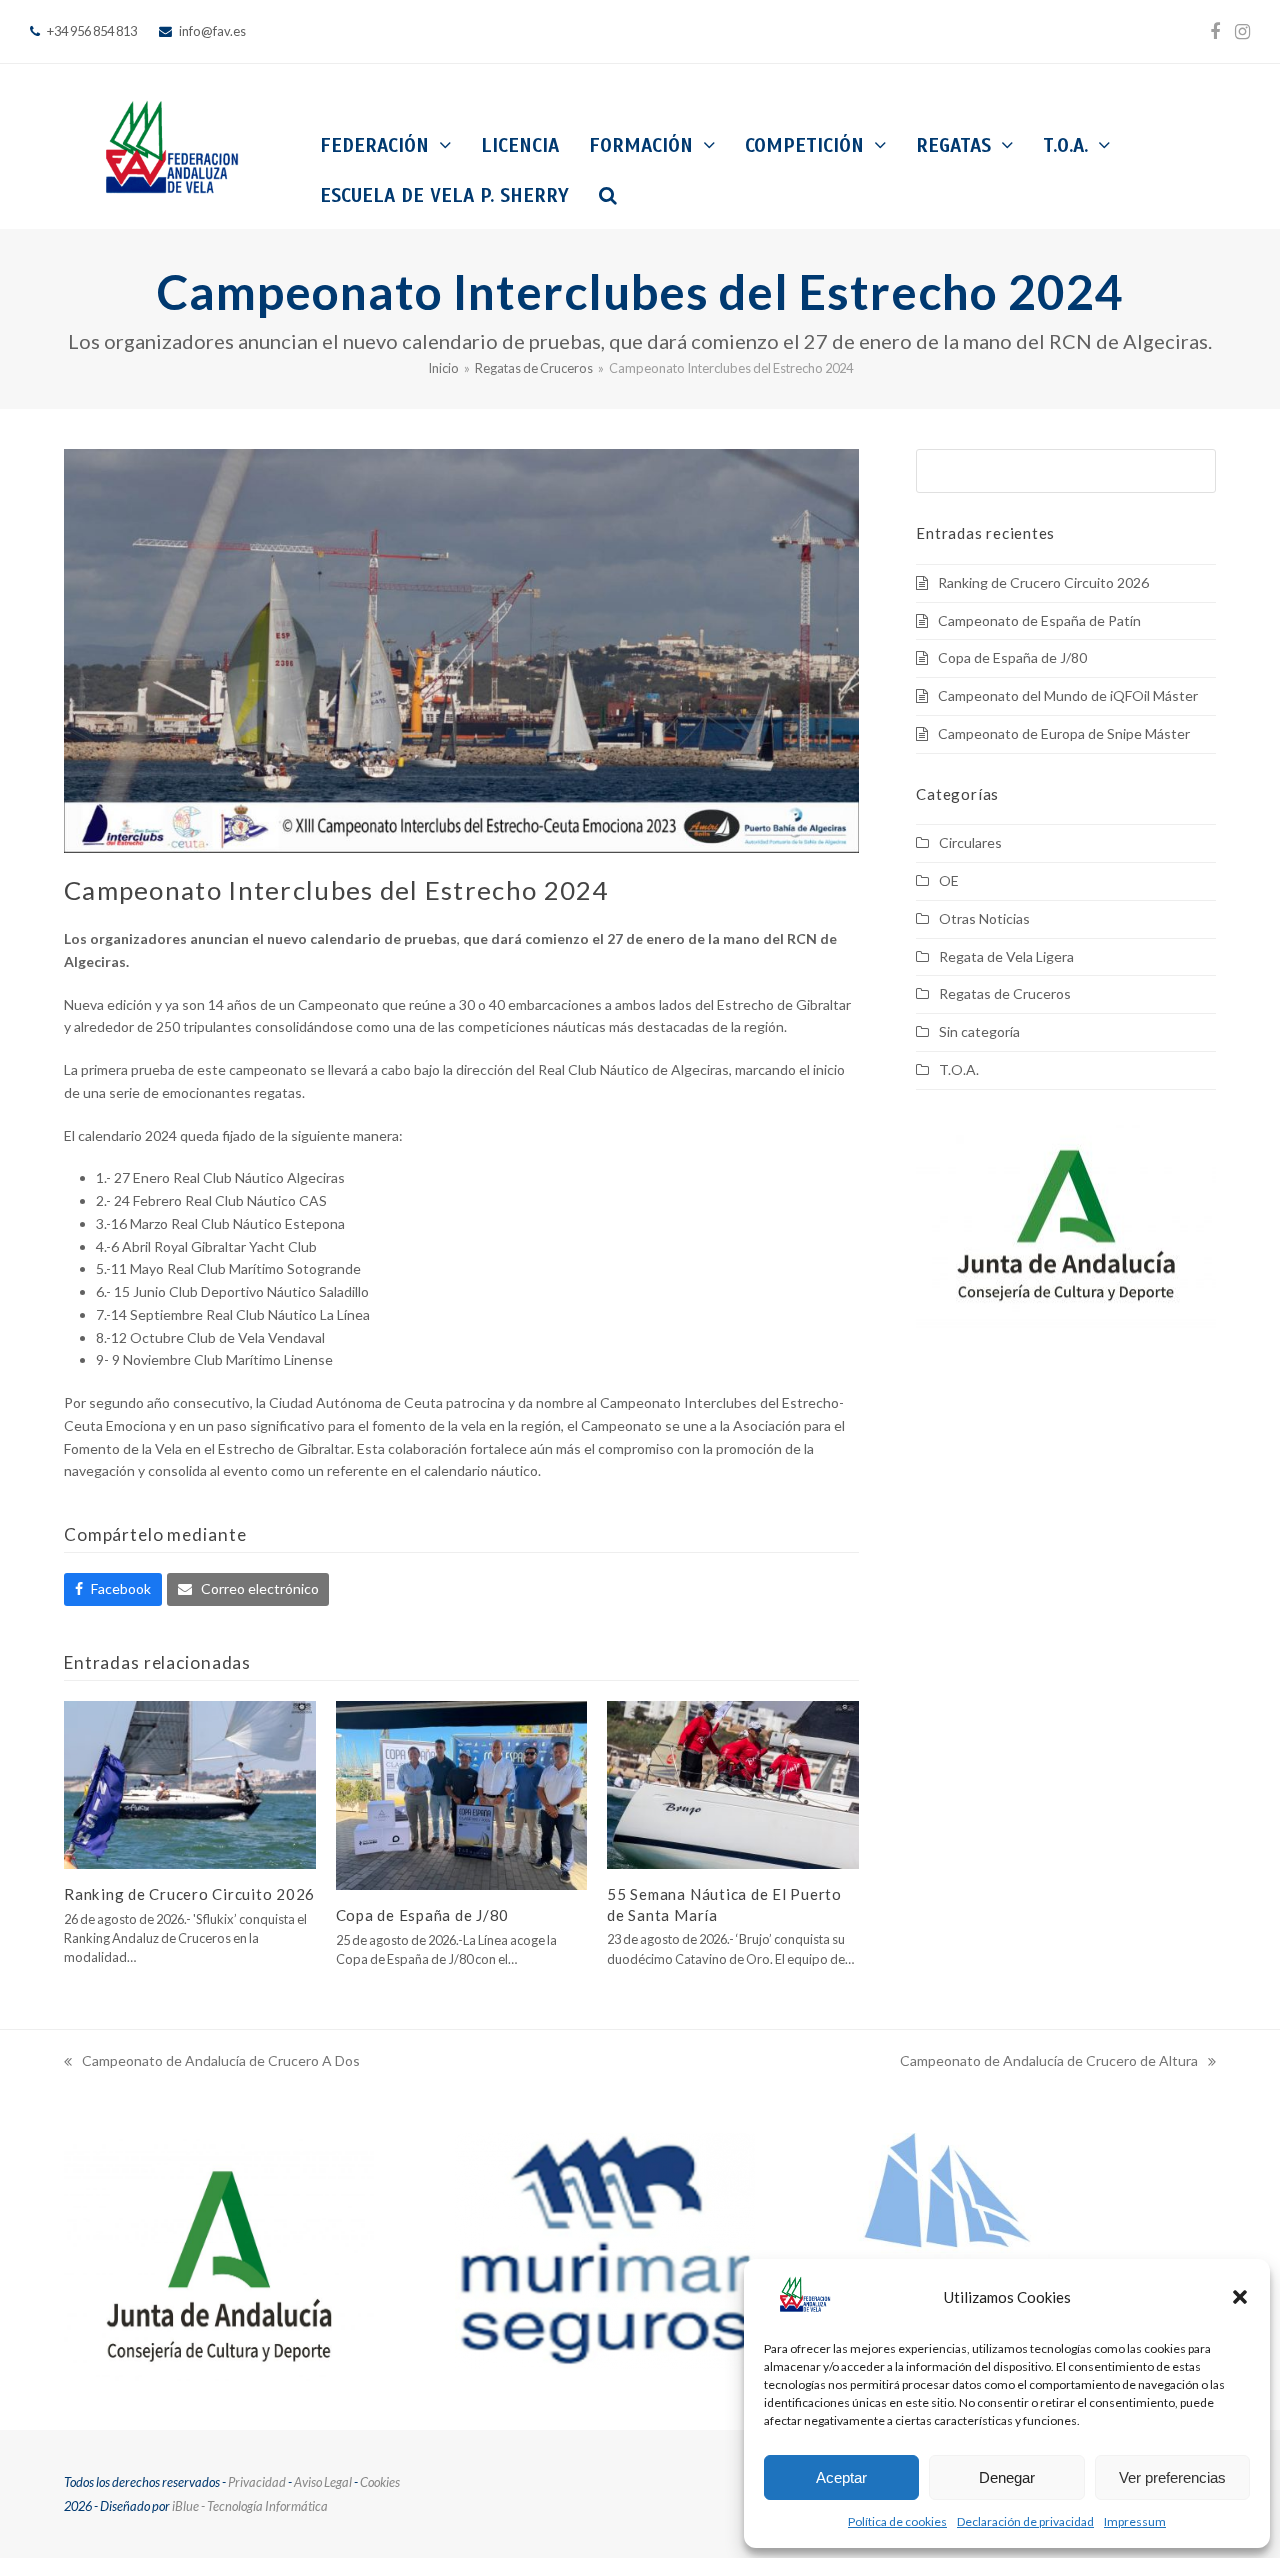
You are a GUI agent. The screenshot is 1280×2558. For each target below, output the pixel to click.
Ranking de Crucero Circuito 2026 (189, 1894)
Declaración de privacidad (1025, 2521)
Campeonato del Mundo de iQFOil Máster (1068, 695)
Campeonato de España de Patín (1039, 620)
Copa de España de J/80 (423, 1915)
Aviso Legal (323, 2482)
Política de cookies (897, 2521)
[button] (1240, 2297)
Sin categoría (979, 1031)
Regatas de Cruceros (1005, 993)
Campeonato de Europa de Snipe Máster (1064, 733)
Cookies (380, 2482)
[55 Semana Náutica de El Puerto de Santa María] (733, 1783)
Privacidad (257, 2482)
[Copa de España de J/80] (462, 1793)
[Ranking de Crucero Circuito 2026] (190, 1783)
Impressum (1135, 2521)
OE (949, 880)
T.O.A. (959, 1069)
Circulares (970, 842)
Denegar (1007, 2477)
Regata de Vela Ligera (1006, 956)
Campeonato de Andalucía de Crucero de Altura (1049, 2062)
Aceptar (841, 2477)
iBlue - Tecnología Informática (250, 2506)
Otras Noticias (984, 918)
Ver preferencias (1172, 2477)
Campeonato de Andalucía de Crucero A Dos (212, 2062)
